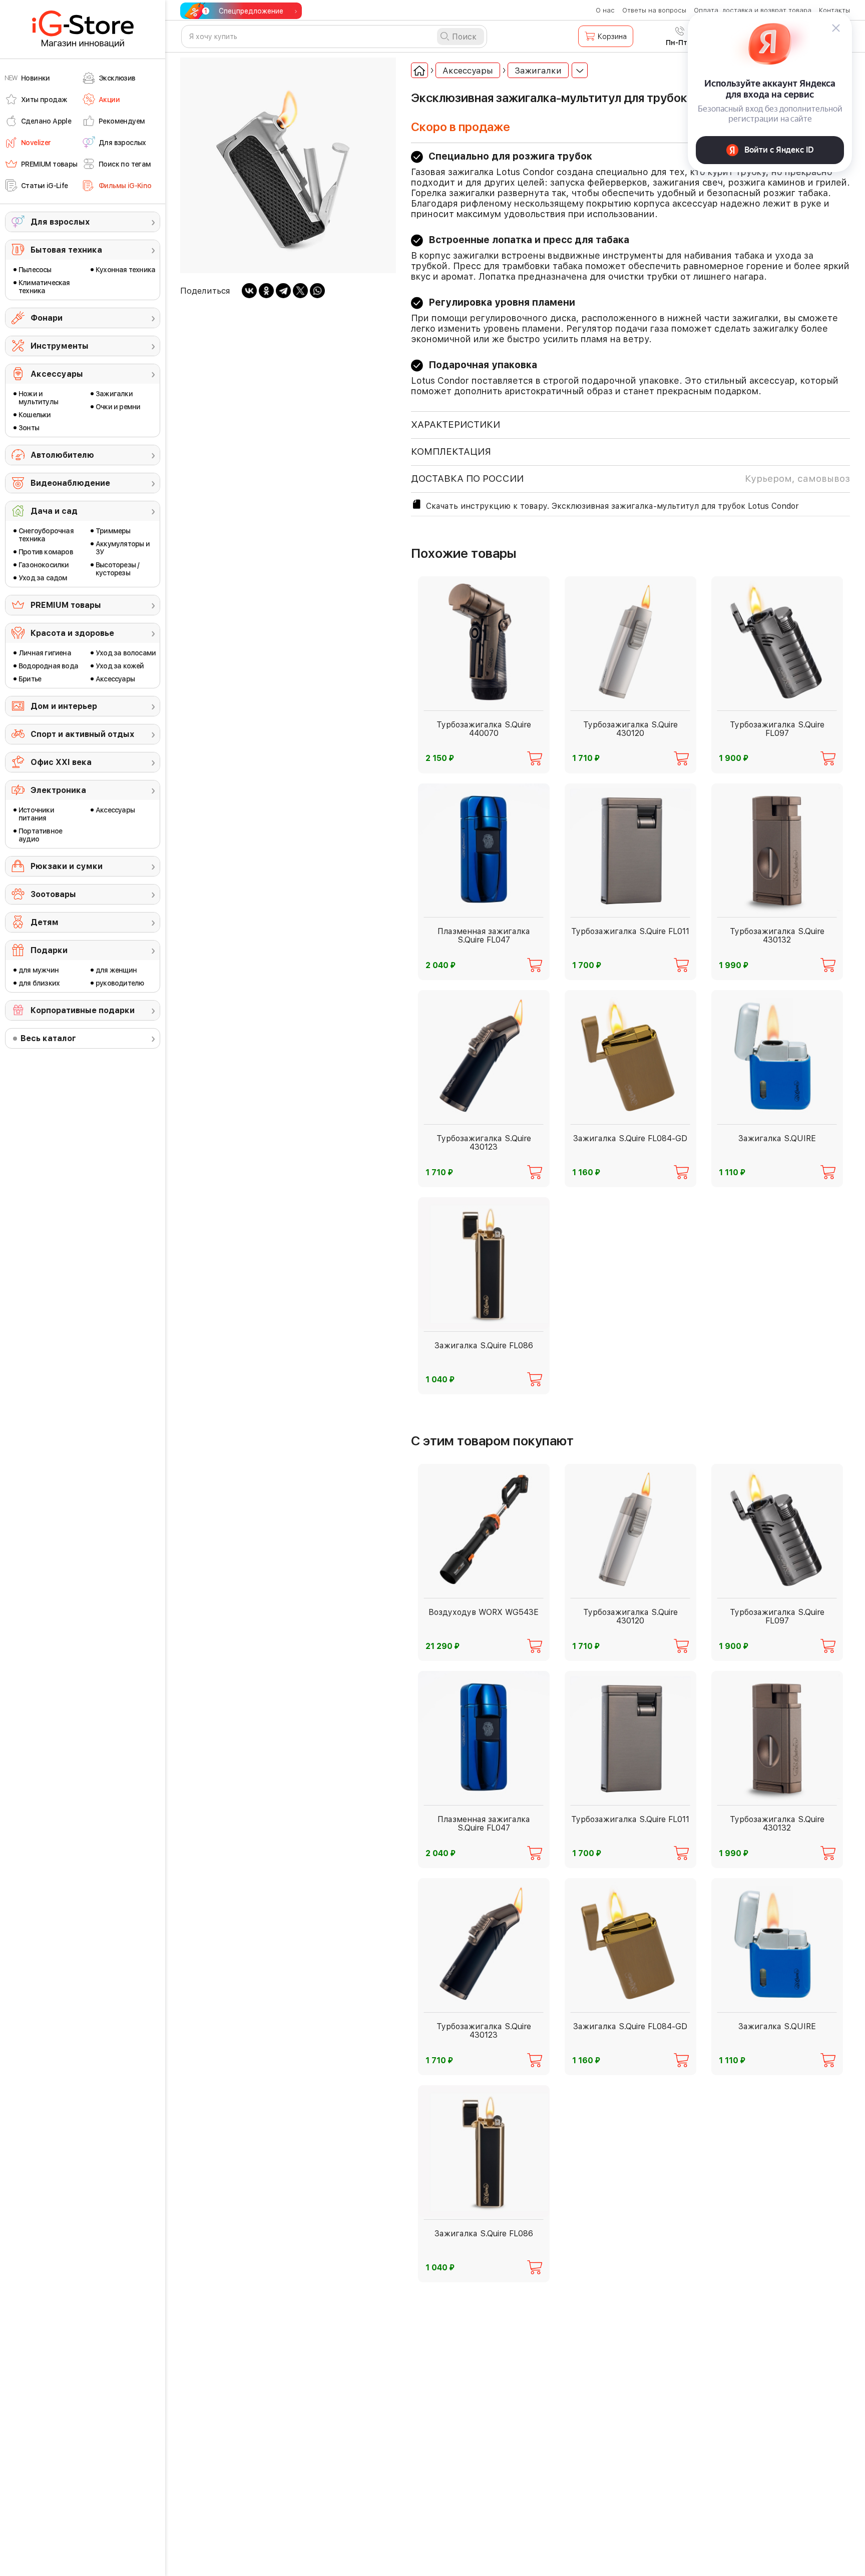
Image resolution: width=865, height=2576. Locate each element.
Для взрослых (60, 222)
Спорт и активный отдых (82, 734)
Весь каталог (48, 1038)
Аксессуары (57, 374)
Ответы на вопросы (654, 10)
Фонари (47, 318)
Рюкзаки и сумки (67, 866)
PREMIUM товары (66, 605)
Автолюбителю (62, 455)
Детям (45, 922)
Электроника (58, 790)
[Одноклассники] (266, 291)
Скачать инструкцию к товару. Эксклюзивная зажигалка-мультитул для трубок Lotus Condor (612, 506)
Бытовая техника (66, 250)
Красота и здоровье (72, 633)
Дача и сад (54, 511)
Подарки (49, 950)
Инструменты (60, 346)
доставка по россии (630, 479)
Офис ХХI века (61, 762)
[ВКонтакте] (249, 291)
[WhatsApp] (317, 291)
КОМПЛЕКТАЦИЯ (451, 452)
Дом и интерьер (64, 706)
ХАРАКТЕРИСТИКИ (456, 424)
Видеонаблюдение (70, 483)
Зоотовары (53, 894)
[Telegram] (283, 291)
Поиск (464, 37)
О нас (605, 10)
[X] (300, 291)
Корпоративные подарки (83, 1010)
